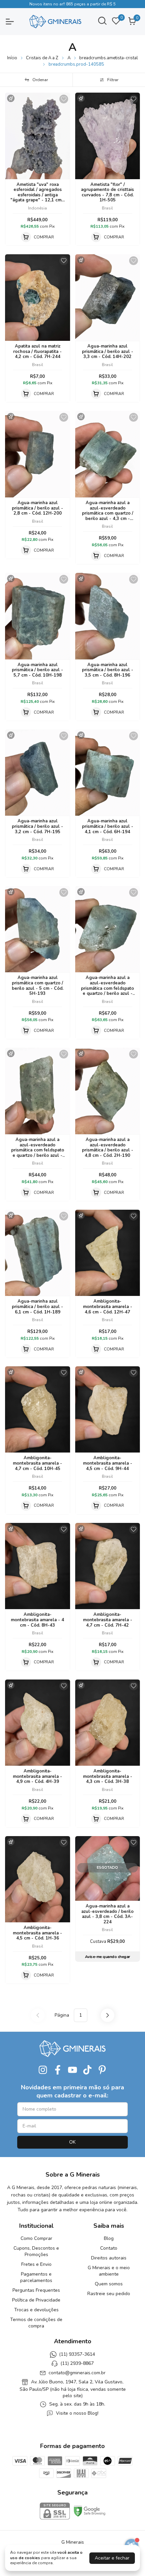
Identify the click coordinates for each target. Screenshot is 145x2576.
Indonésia (37, 208)
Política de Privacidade (36, 2300)
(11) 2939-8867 (77, 2364)
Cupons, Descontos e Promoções (36, 2251)
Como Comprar (36, 2238)
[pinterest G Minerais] (102, 2070)
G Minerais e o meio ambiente (109, 2271)
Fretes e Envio (36, 2264)
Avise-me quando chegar (108, 1957)
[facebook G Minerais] (58, 2070)
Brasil (107, 208)
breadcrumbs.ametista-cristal (109, 58)
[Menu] (13, 22)
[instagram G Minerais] (43, 2070)
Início (12, 58)
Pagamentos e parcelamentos (36, 2277)
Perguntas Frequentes (36, 2290)
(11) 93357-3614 (77, 2354)
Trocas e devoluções (36, 2310)
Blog (109, 2238)
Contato (109, 2248)
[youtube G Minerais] (72, 2070)
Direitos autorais (109, 2258)
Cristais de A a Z (42, 58)
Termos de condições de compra (36, 2323)
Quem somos (109, 2284)
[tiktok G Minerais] (87, 2070)
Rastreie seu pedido (109, 2294)
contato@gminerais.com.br (77, 2373)
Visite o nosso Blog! (77, 2413)
